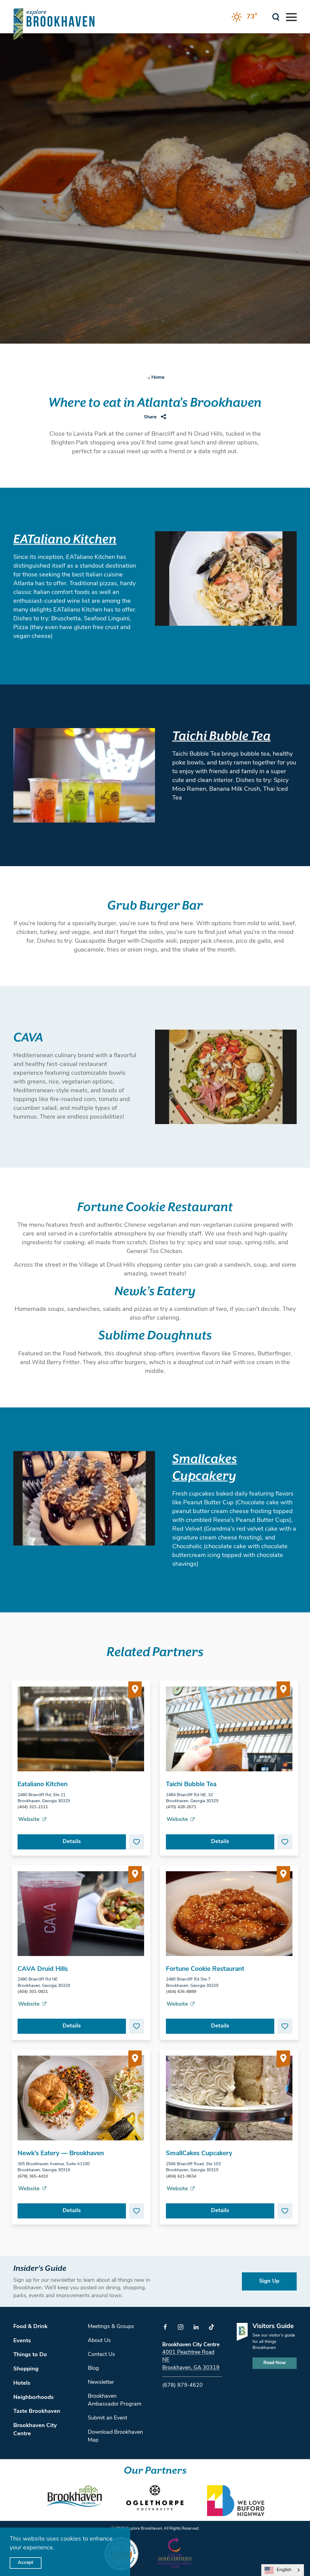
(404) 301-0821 (33, 1992)
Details (72, 1842)
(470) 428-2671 (181, 1807)
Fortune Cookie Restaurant (155, 1207)
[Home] (54, 24)
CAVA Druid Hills (43, 1969)
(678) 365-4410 (33, 2177)
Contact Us (101, 2355)
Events (22, 2341)
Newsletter (101, 2383)
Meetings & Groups (111, 2327)
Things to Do (30, 2355)
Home (158, 378)
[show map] (135, 1691)
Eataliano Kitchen (43, 1784)
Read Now (275, 2363)
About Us (99, 2341)
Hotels (22, 2383)
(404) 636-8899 (181, 1992)
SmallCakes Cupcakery (199, 2154)
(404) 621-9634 (181, 2177)
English (284, 2570)
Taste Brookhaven (37, 2411)
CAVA (28, 1038)
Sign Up (269, 2281)
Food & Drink (30, 2327)
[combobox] (283, 2570)
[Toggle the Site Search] (276, 16)
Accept (26, 2563)
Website (29, 1820)
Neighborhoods (33, 2398)
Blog (93, 2369)
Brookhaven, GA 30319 (191, 2368)
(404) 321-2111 (33, 1807)
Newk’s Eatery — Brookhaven (61, 2154)
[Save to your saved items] (137, 1842)
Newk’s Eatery (155, 1292)
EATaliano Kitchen (65, 540)
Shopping (26, 2369)
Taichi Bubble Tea (221, 736)
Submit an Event (107, 2418)
